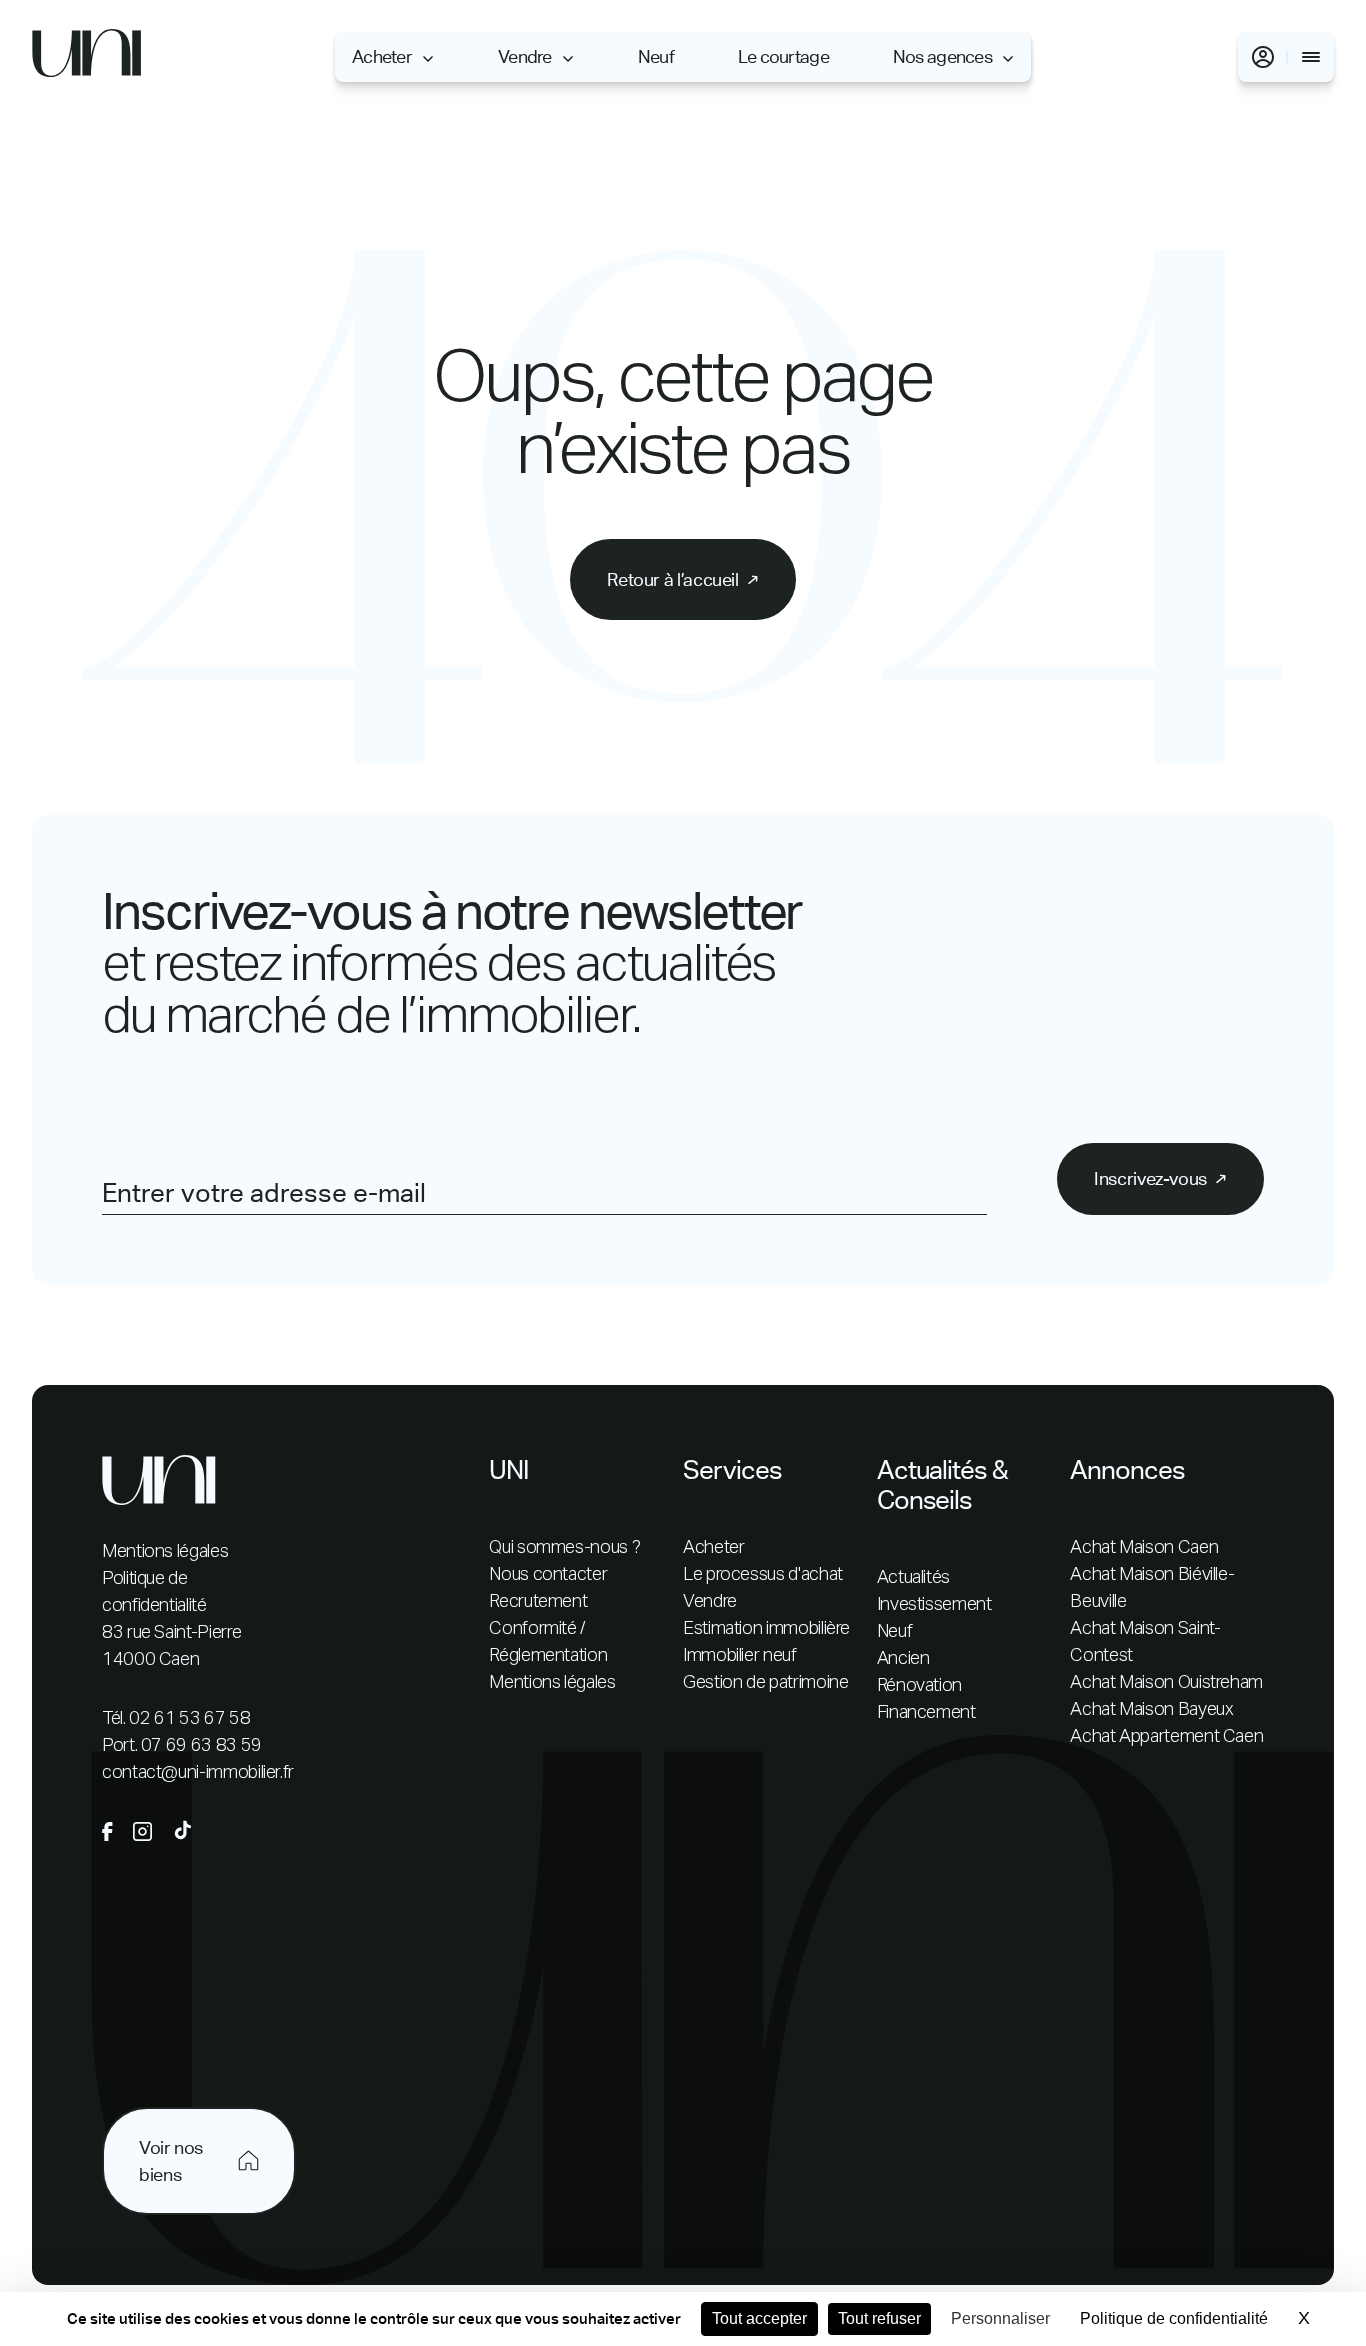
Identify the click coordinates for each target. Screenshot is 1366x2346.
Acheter (382, 57)
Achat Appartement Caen (1166, 1737)
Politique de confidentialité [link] (1174, 2318)
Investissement (934, 1605)
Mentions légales (165, 1552)
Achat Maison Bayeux (1151, 1710)
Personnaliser (1000, 2318)
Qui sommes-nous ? (564, 1548)
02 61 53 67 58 (189, 1719)
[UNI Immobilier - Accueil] (87, 57)
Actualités (913, 1578)
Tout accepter (759, 2318)
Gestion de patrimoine (765, 1683)
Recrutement (538, 1602)
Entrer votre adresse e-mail (264, 1193)
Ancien (903, 1659)
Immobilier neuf (740, 1656)
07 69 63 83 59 (201, 1746)
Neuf (656, 57)
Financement (926, 1713)
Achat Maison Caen (1144, 1548)
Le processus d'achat (763, 1575)
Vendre (525, 57)
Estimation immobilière (766, 1629)
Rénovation (919, 1686)
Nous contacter (548, 1575)
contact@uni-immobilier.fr (198, 1773)
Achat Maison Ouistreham (1166, 1683)
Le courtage (783, 57)
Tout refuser (879, 2318)
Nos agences (942, 57)
